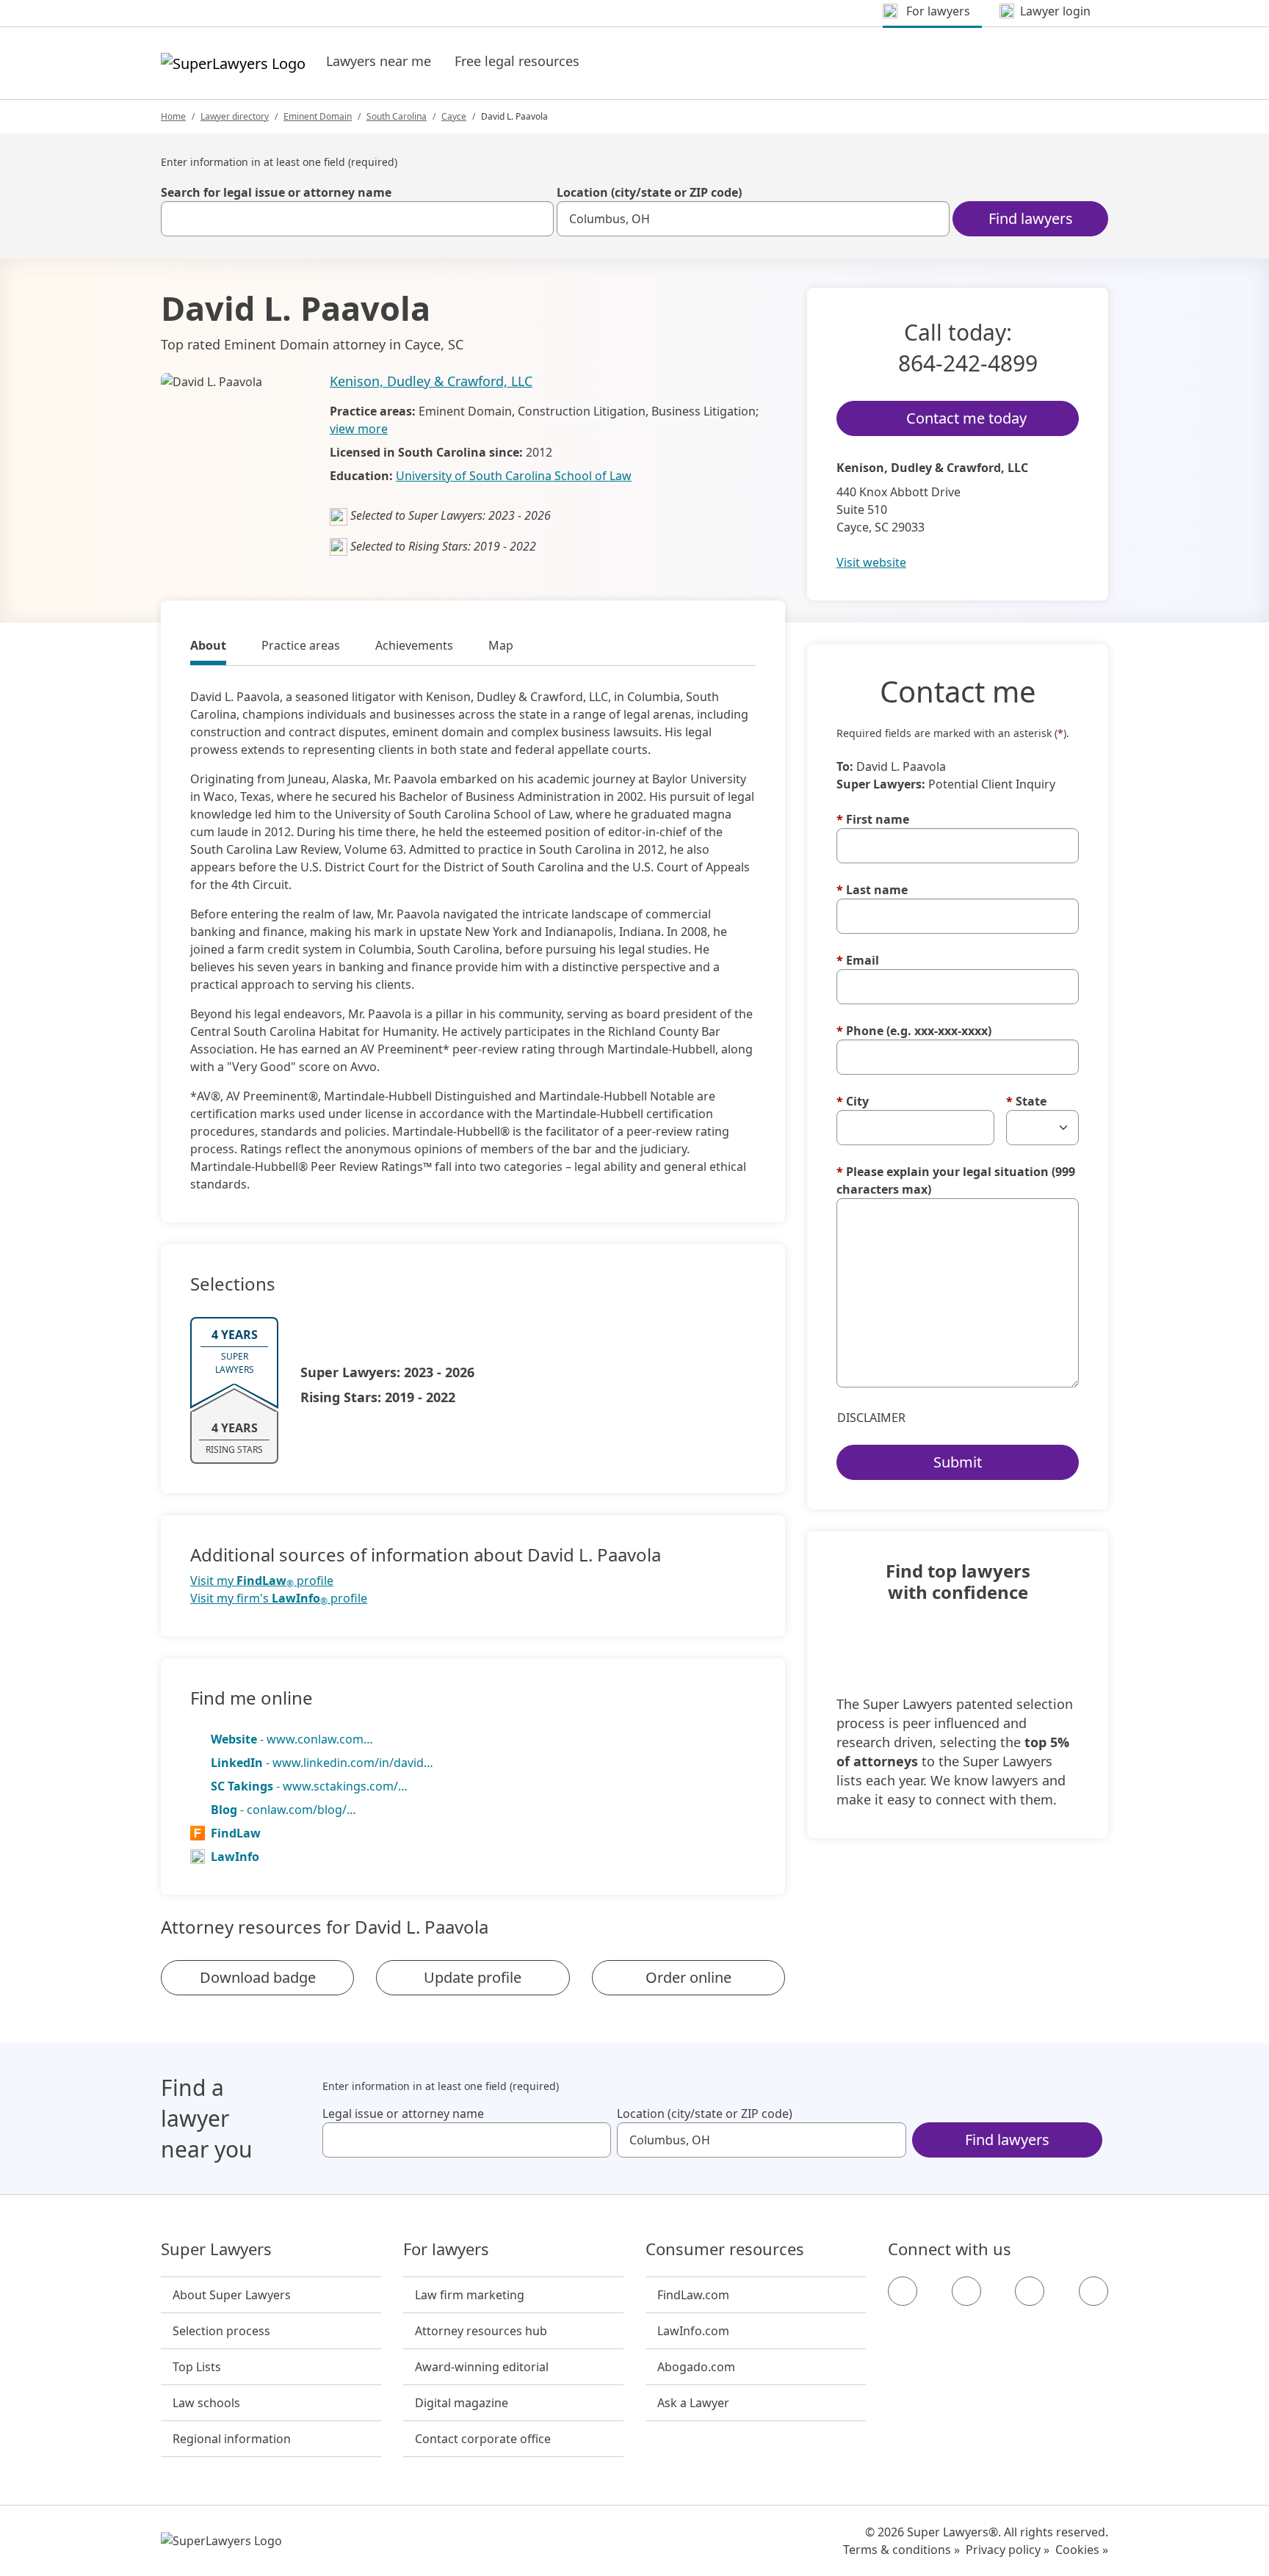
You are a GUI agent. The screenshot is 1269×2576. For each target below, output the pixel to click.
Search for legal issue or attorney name (276, 192)
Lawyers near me (379, 61)
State (1026, 1101)
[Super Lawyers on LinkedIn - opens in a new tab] (1093, 2291)
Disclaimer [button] (871, 1418)
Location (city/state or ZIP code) (649, 192)
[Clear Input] (536, 219)
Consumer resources (725, 2249)
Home (173, 116)
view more (359, 429)
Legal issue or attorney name (403, 2114)
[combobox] (357, 219)
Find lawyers (1031, 218)
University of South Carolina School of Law (514, 476)
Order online (688, 1977)
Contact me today (966, 418)
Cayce (454, 116)
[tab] (208, 647)
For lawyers (446, 2249)
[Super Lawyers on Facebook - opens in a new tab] (903, 2291)
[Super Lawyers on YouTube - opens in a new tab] (1030, 2291)
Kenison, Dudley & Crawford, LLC (431, 381)
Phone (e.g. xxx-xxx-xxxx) (914, 1031)
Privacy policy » (1008, 2550)
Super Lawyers (216, 2249)
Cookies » (1082, 2550)
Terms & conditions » (901, 2550)
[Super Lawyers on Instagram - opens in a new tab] (966, 2291)
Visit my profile (262, 1581)
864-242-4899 (968, 363)
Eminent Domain (318, 116)
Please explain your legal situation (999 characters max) (956, 1180)
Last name (872, 890)
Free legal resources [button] (517, 61)
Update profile (473, 1977)
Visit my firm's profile (279, 1599)
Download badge (258, 1977)
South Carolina (397, 116)
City (853, 1101)
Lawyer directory (235, 116)
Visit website (871, 562)
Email (858, 960)
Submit (958, 1462)
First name (873, 819)
